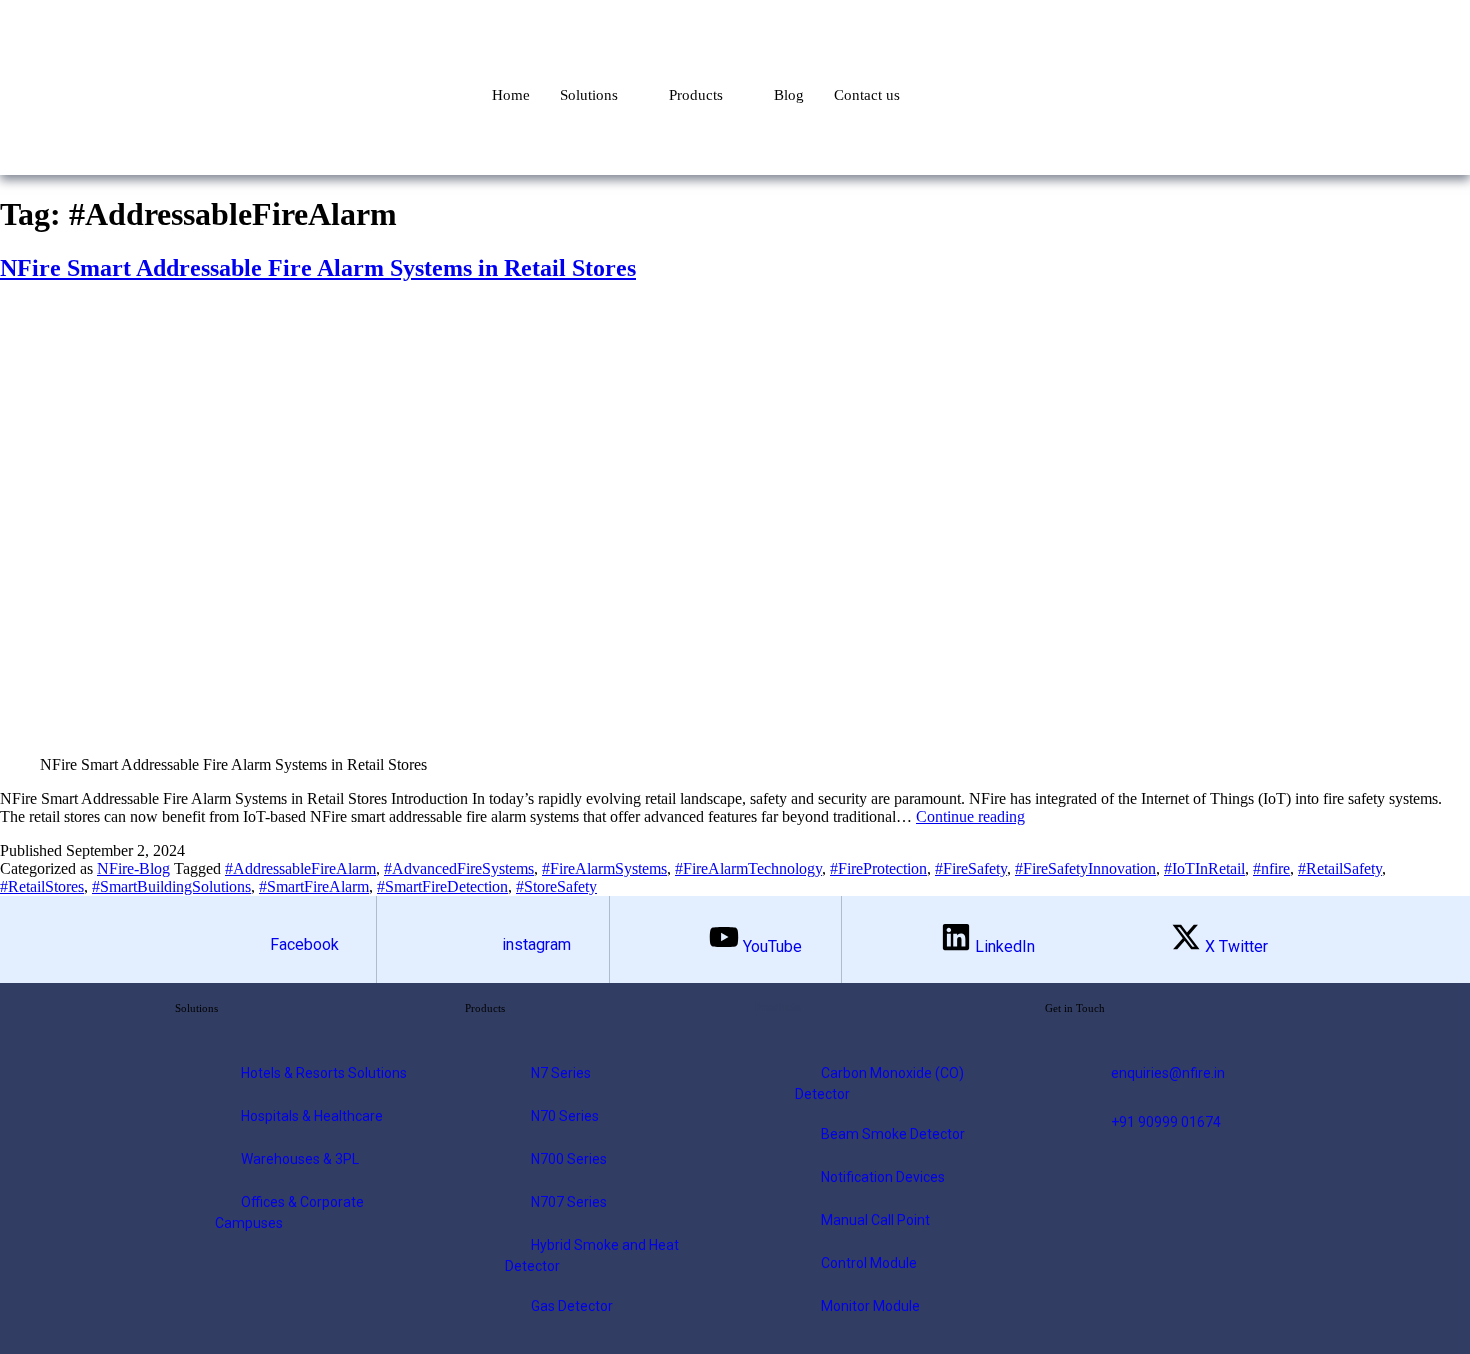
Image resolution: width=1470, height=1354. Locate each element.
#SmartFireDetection (442, 886)
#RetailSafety (1340, 868)
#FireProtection (878, 868)
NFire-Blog (133, 868)
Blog (789, 95)
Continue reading (970, 816)
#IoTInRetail (1204, 868)
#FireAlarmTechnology (748, 868)
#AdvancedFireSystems (459, 868)
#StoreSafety (556, 886)
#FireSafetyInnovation (1085, 868)
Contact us (867, 95)
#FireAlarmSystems (604, 868)
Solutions (589, 95)
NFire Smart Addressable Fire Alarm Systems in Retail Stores (318, 268)
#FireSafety (971, 868)
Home (511, 95)
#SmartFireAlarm (314, 886)
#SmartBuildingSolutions (171, 886)
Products (696, 95)
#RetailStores (42, 886)
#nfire (1271, 868)
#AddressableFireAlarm (300, 868)
